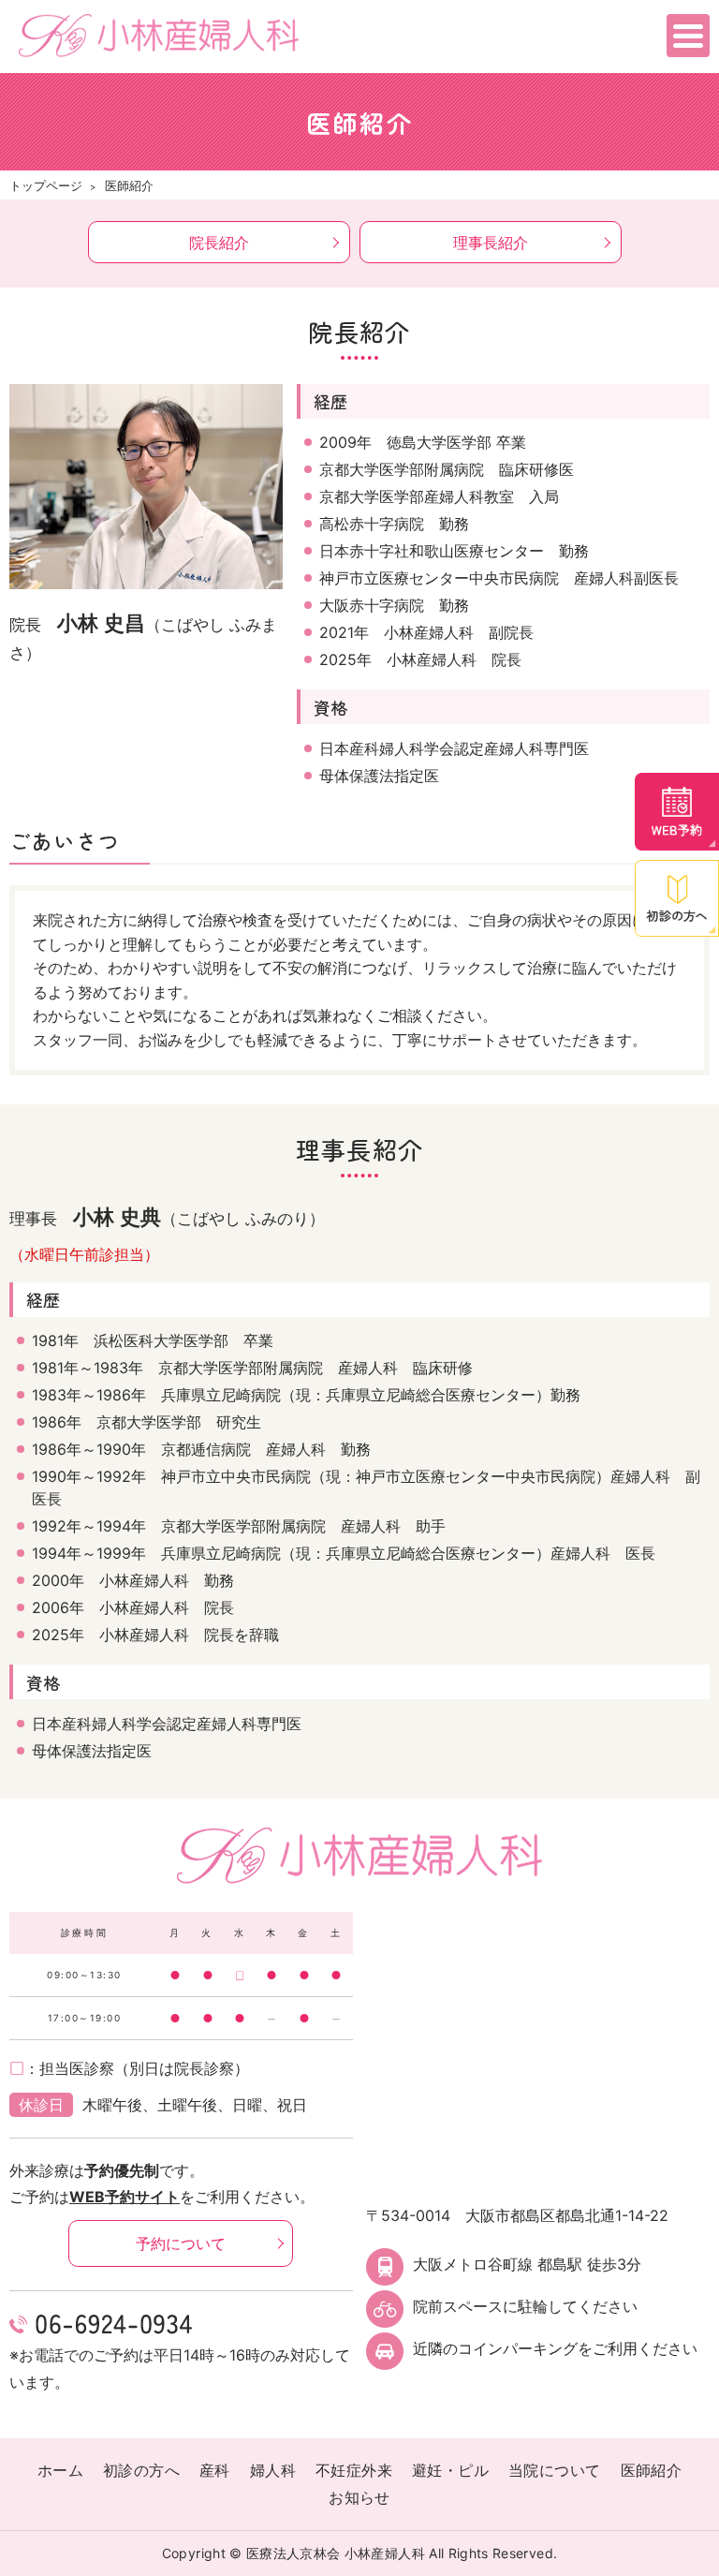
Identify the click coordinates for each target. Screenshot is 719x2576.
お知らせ (359, 2497)
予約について (181, 2243)
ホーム (60, 2470)
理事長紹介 (491, 243)
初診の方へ (141, 2470)
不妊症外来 (354, 2470)
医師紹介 (652, 2470)
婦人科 (273, 2470)
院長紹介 (219, 243)
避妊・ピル (450, 2470)
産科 (215, 2470)
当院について (554, 2470)
